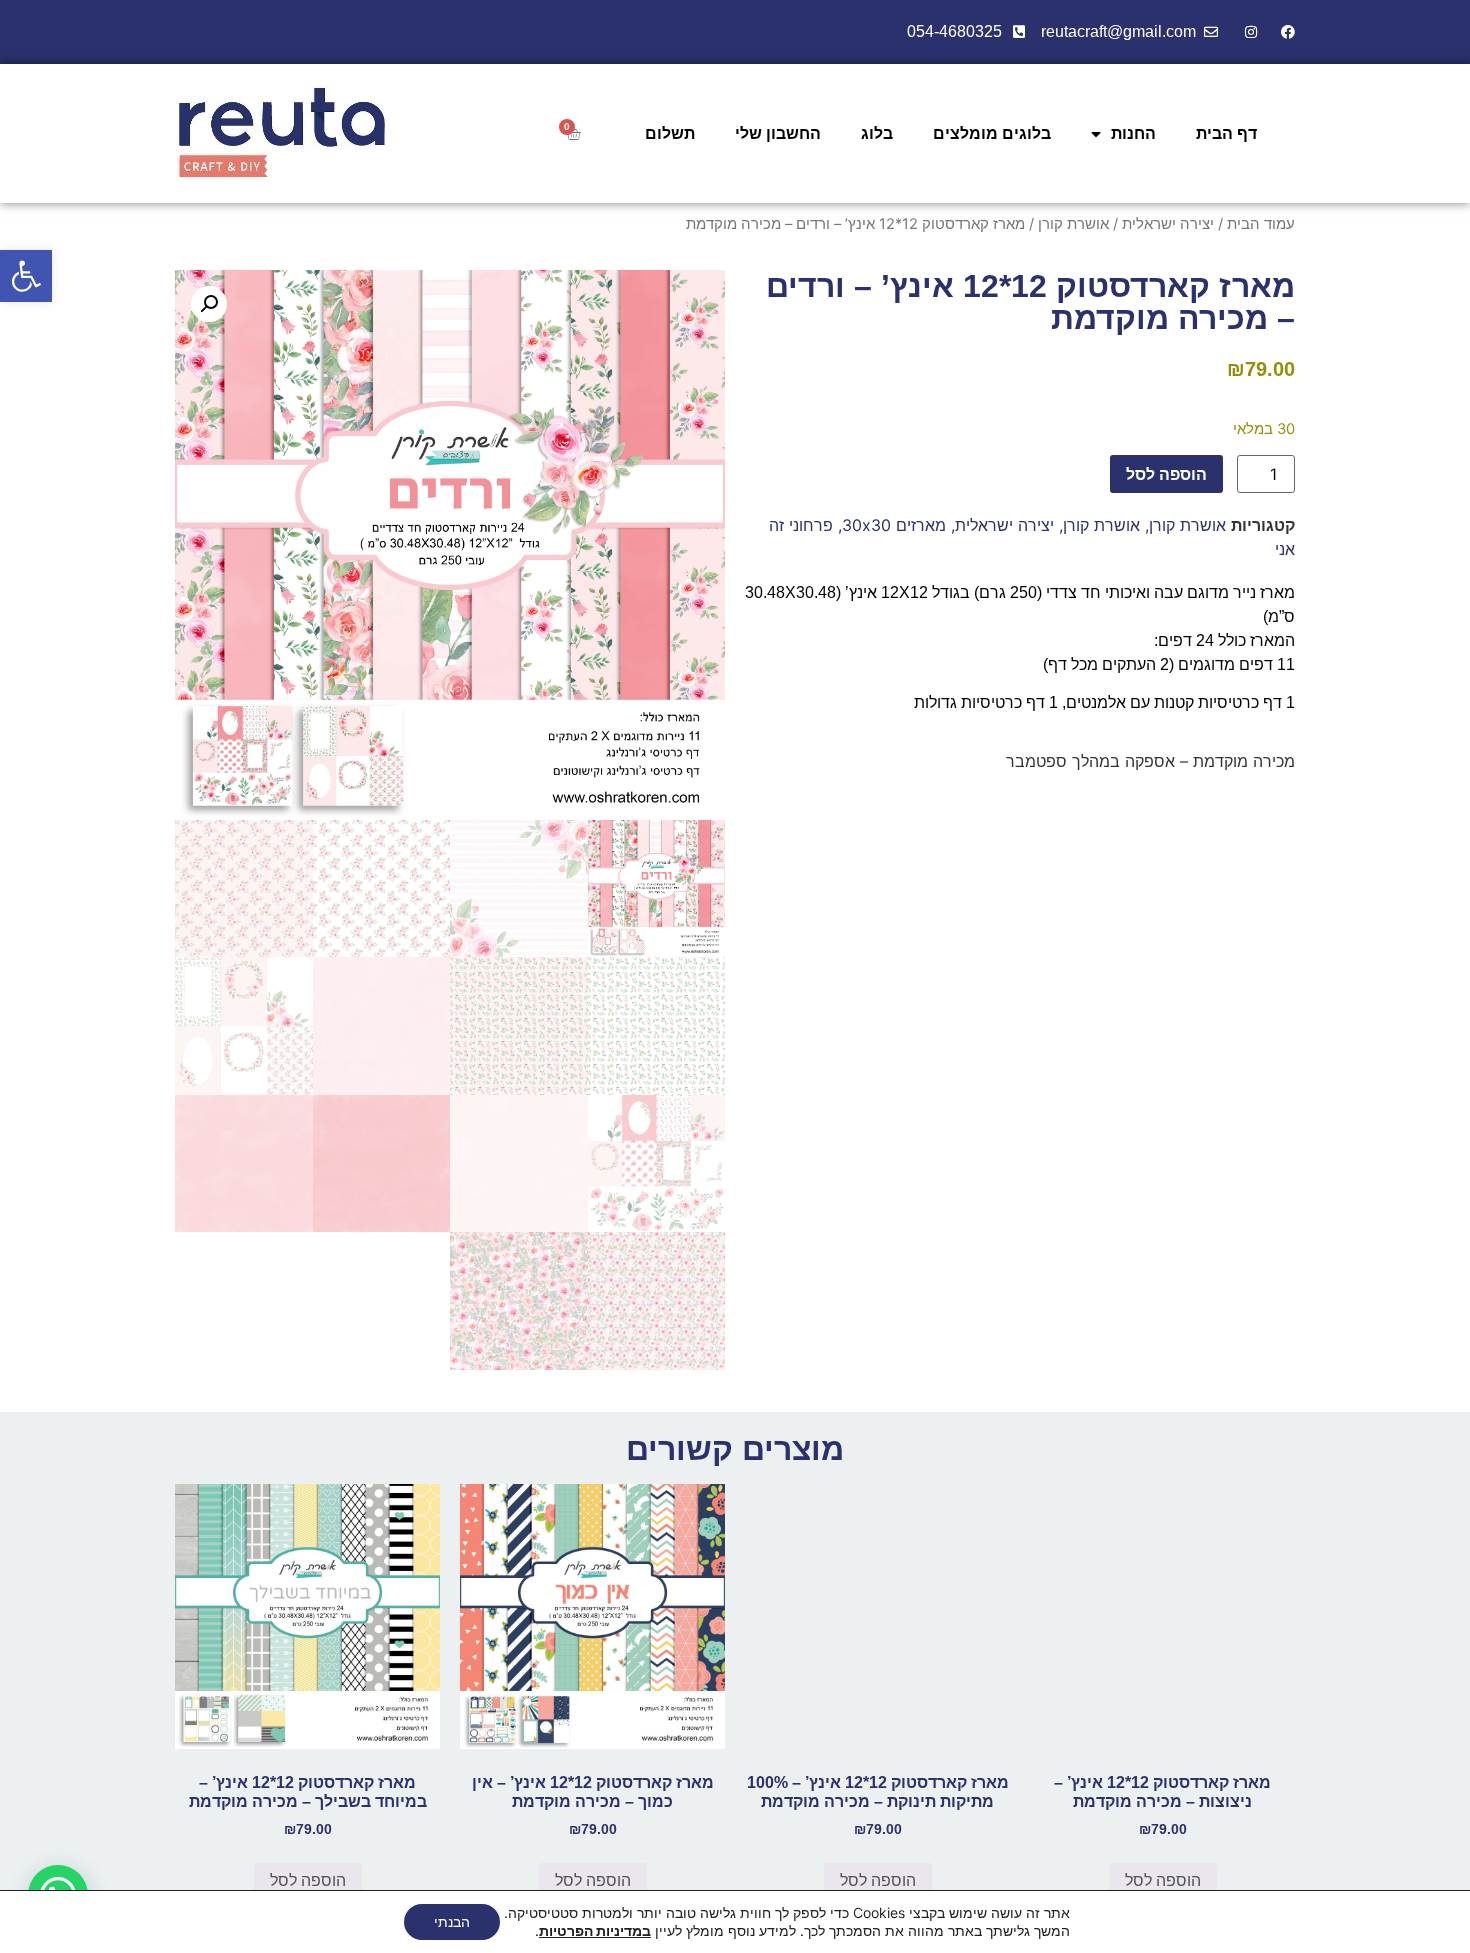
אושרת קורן (1073, 224)
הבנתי (452, 1921)
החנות (1133, 133)
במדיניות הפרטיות (595, 1930)
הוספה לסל (1166, 474)
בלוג (877, 133)
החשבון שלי (778, 133)
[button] (26, 276)
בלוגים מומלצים (992, 133)
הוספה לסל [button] (1163, 1880)
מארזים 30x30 (894, 525)
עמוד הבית (1261, 224)
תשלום (670, 133)
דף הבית (1226, 133)
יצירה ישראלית (1168, 224)
